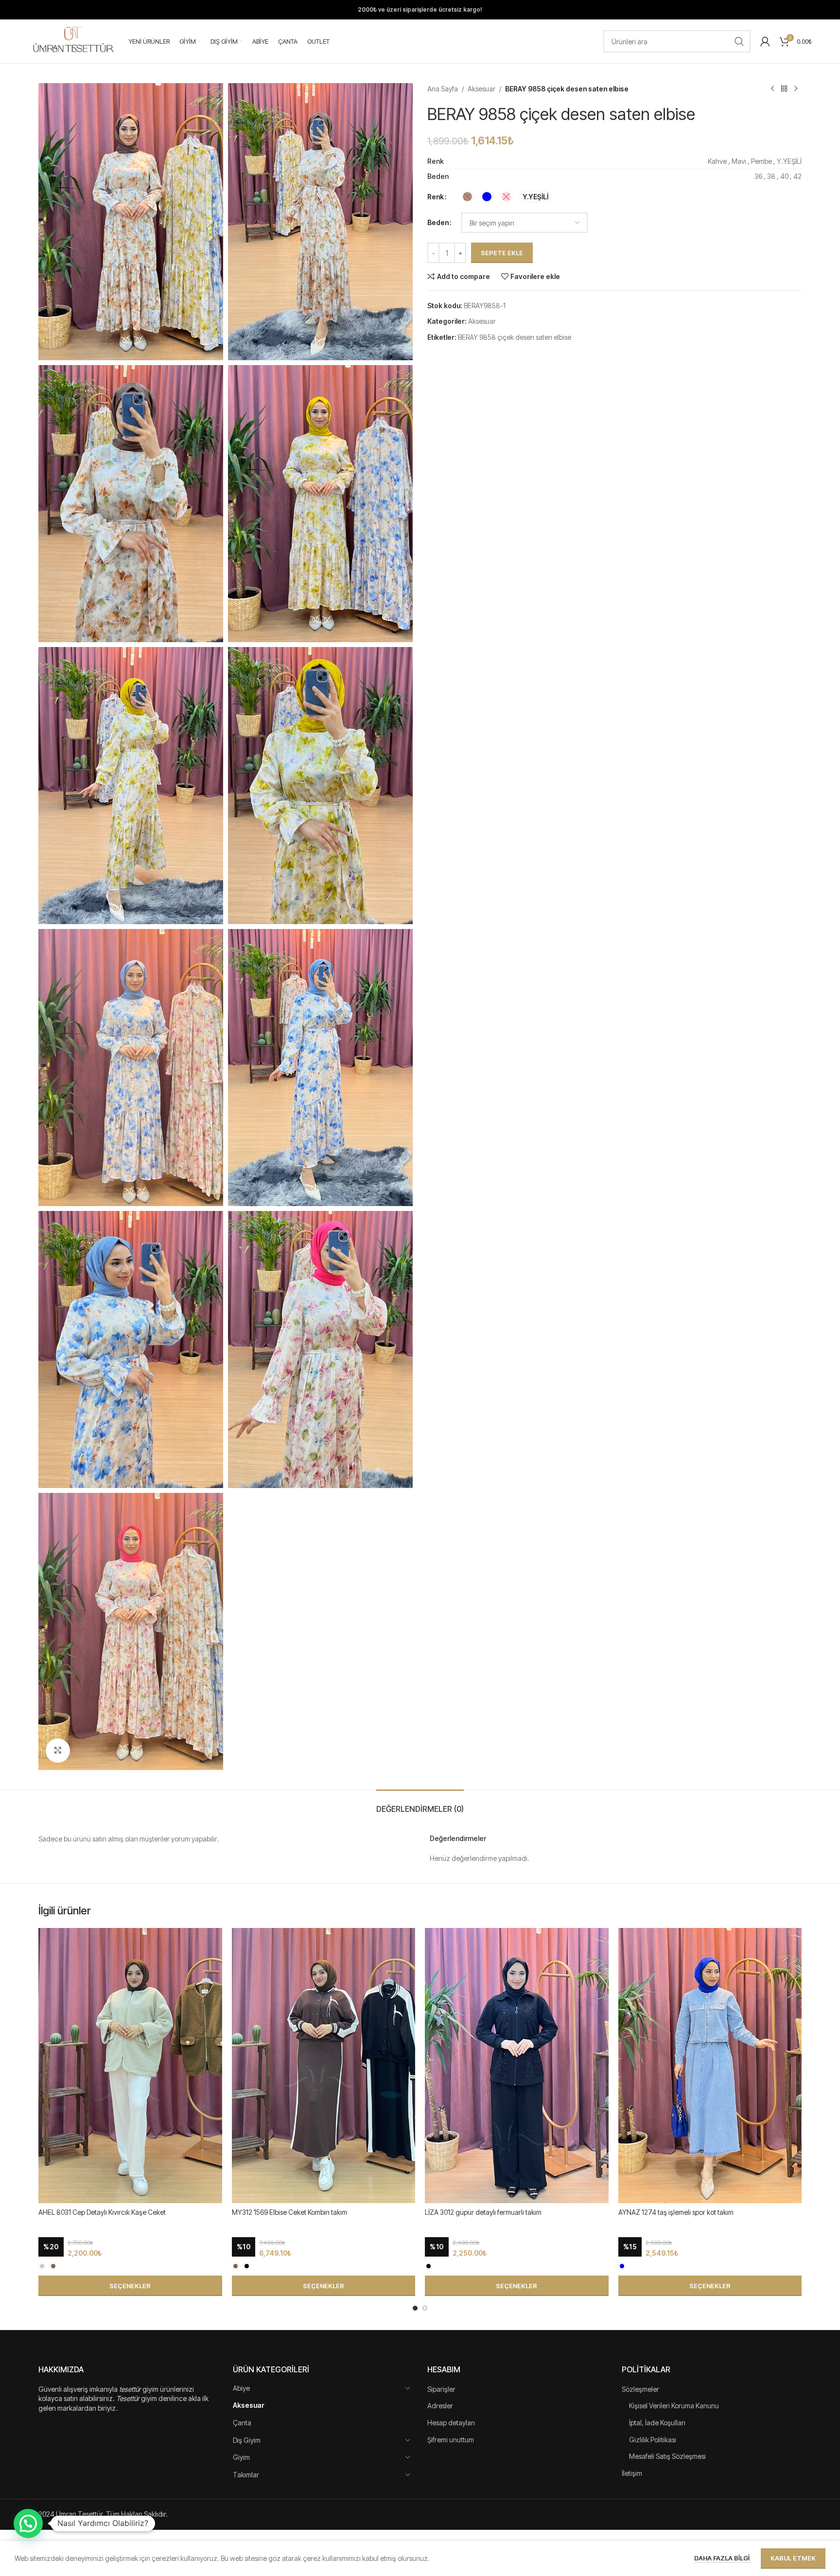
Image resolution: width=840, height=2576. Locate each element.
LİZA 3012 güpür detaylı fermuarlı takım (483, 2212)
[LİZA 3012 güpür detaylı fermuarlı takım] (517, 2066)
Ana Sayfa (443, 89)
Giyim (241, 2457)
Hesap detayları (451, 2423)
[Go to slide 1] (415, 2308)
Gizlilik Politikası (653, 2440)
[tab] (420, 1804)
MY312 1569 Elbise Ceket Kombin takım (289, 2212)
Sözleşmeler (640, 2389)
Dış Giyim (247, 2440)
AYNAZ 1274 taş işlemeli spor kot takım (676, 2212)
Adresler (440, 2406)
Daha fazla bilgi (723, 2558)
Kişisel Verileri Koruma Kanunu (674, 2406)
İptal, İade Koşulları (657, 2423)
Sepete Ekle (502, 253)
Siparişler (441, 2389)
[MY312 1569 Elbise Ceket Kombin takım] (324, 2066)
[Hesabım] (765, 41)
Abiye (241, 2388)
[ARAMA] (739, 41)
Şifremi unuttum (451, 2440)
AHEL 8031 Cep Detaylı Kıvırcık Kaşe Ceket (102, 2212)
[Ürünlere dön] (784, 89)
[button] (28, 2523)
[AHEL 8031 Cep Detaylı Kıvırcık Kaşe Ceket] (130, 2066)
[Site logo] (73, 41)
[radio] (467, 197)
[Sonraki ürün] (796, 89)
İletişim (632, 2473)
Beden (438, 222)
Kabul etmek (793, 2558)
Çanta (242, 2423)
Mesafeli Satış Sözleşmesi (667, 2456)
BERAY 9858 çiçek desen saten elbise (515, 337)
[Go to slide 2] (425, 2308)
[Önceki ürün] (772, 89)
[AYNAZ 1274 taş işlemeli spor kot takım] (710, 2066)
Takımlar (246, 2475)
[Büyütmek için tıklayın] (58, 1751)
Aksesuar (481, 89)
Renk (436, 197)
